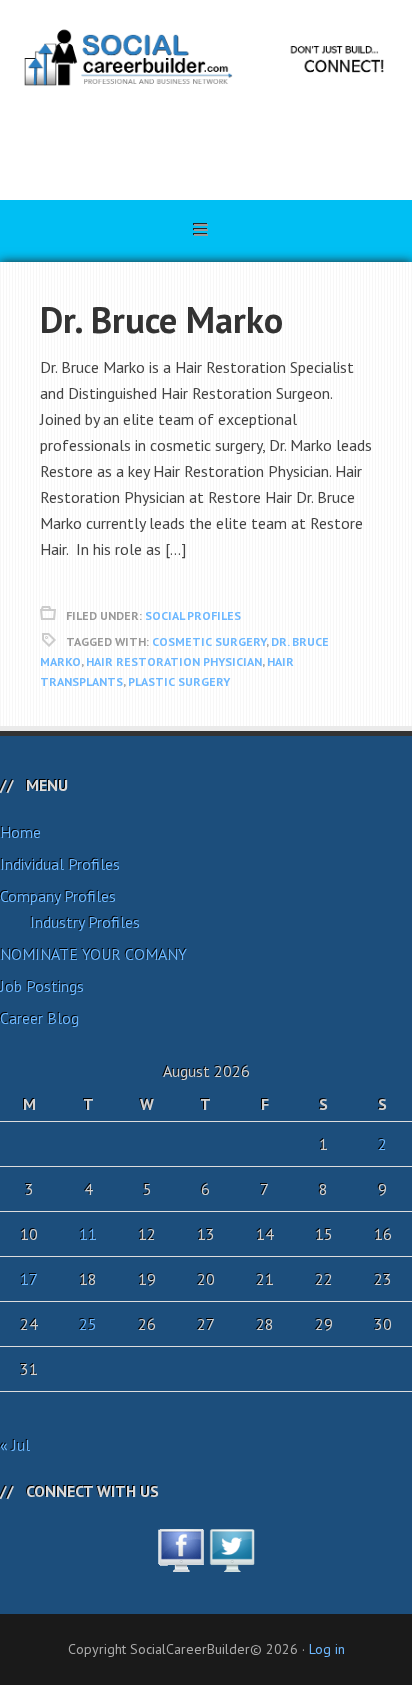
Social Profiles (193, 615)
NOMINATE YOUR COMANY (93, 954)
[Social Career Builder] (206, 142)
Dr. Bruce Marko (161, 319)
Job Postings (42, 986)
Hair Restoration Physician (174, 661)
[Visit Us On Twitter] (231, 1561)
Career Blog (39, 1018)
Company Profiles (58, 896)
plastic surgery (179, 681)
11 (88, 1234)
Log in (327, 1649)
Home (20, 832)
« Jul (15, 1445)
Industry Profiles (85, 922)
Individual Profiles (60, 864)
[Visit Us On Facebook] (180, 1561)
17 (29, 1279)
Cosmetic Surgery (209, 641)
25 (88, 1324)
